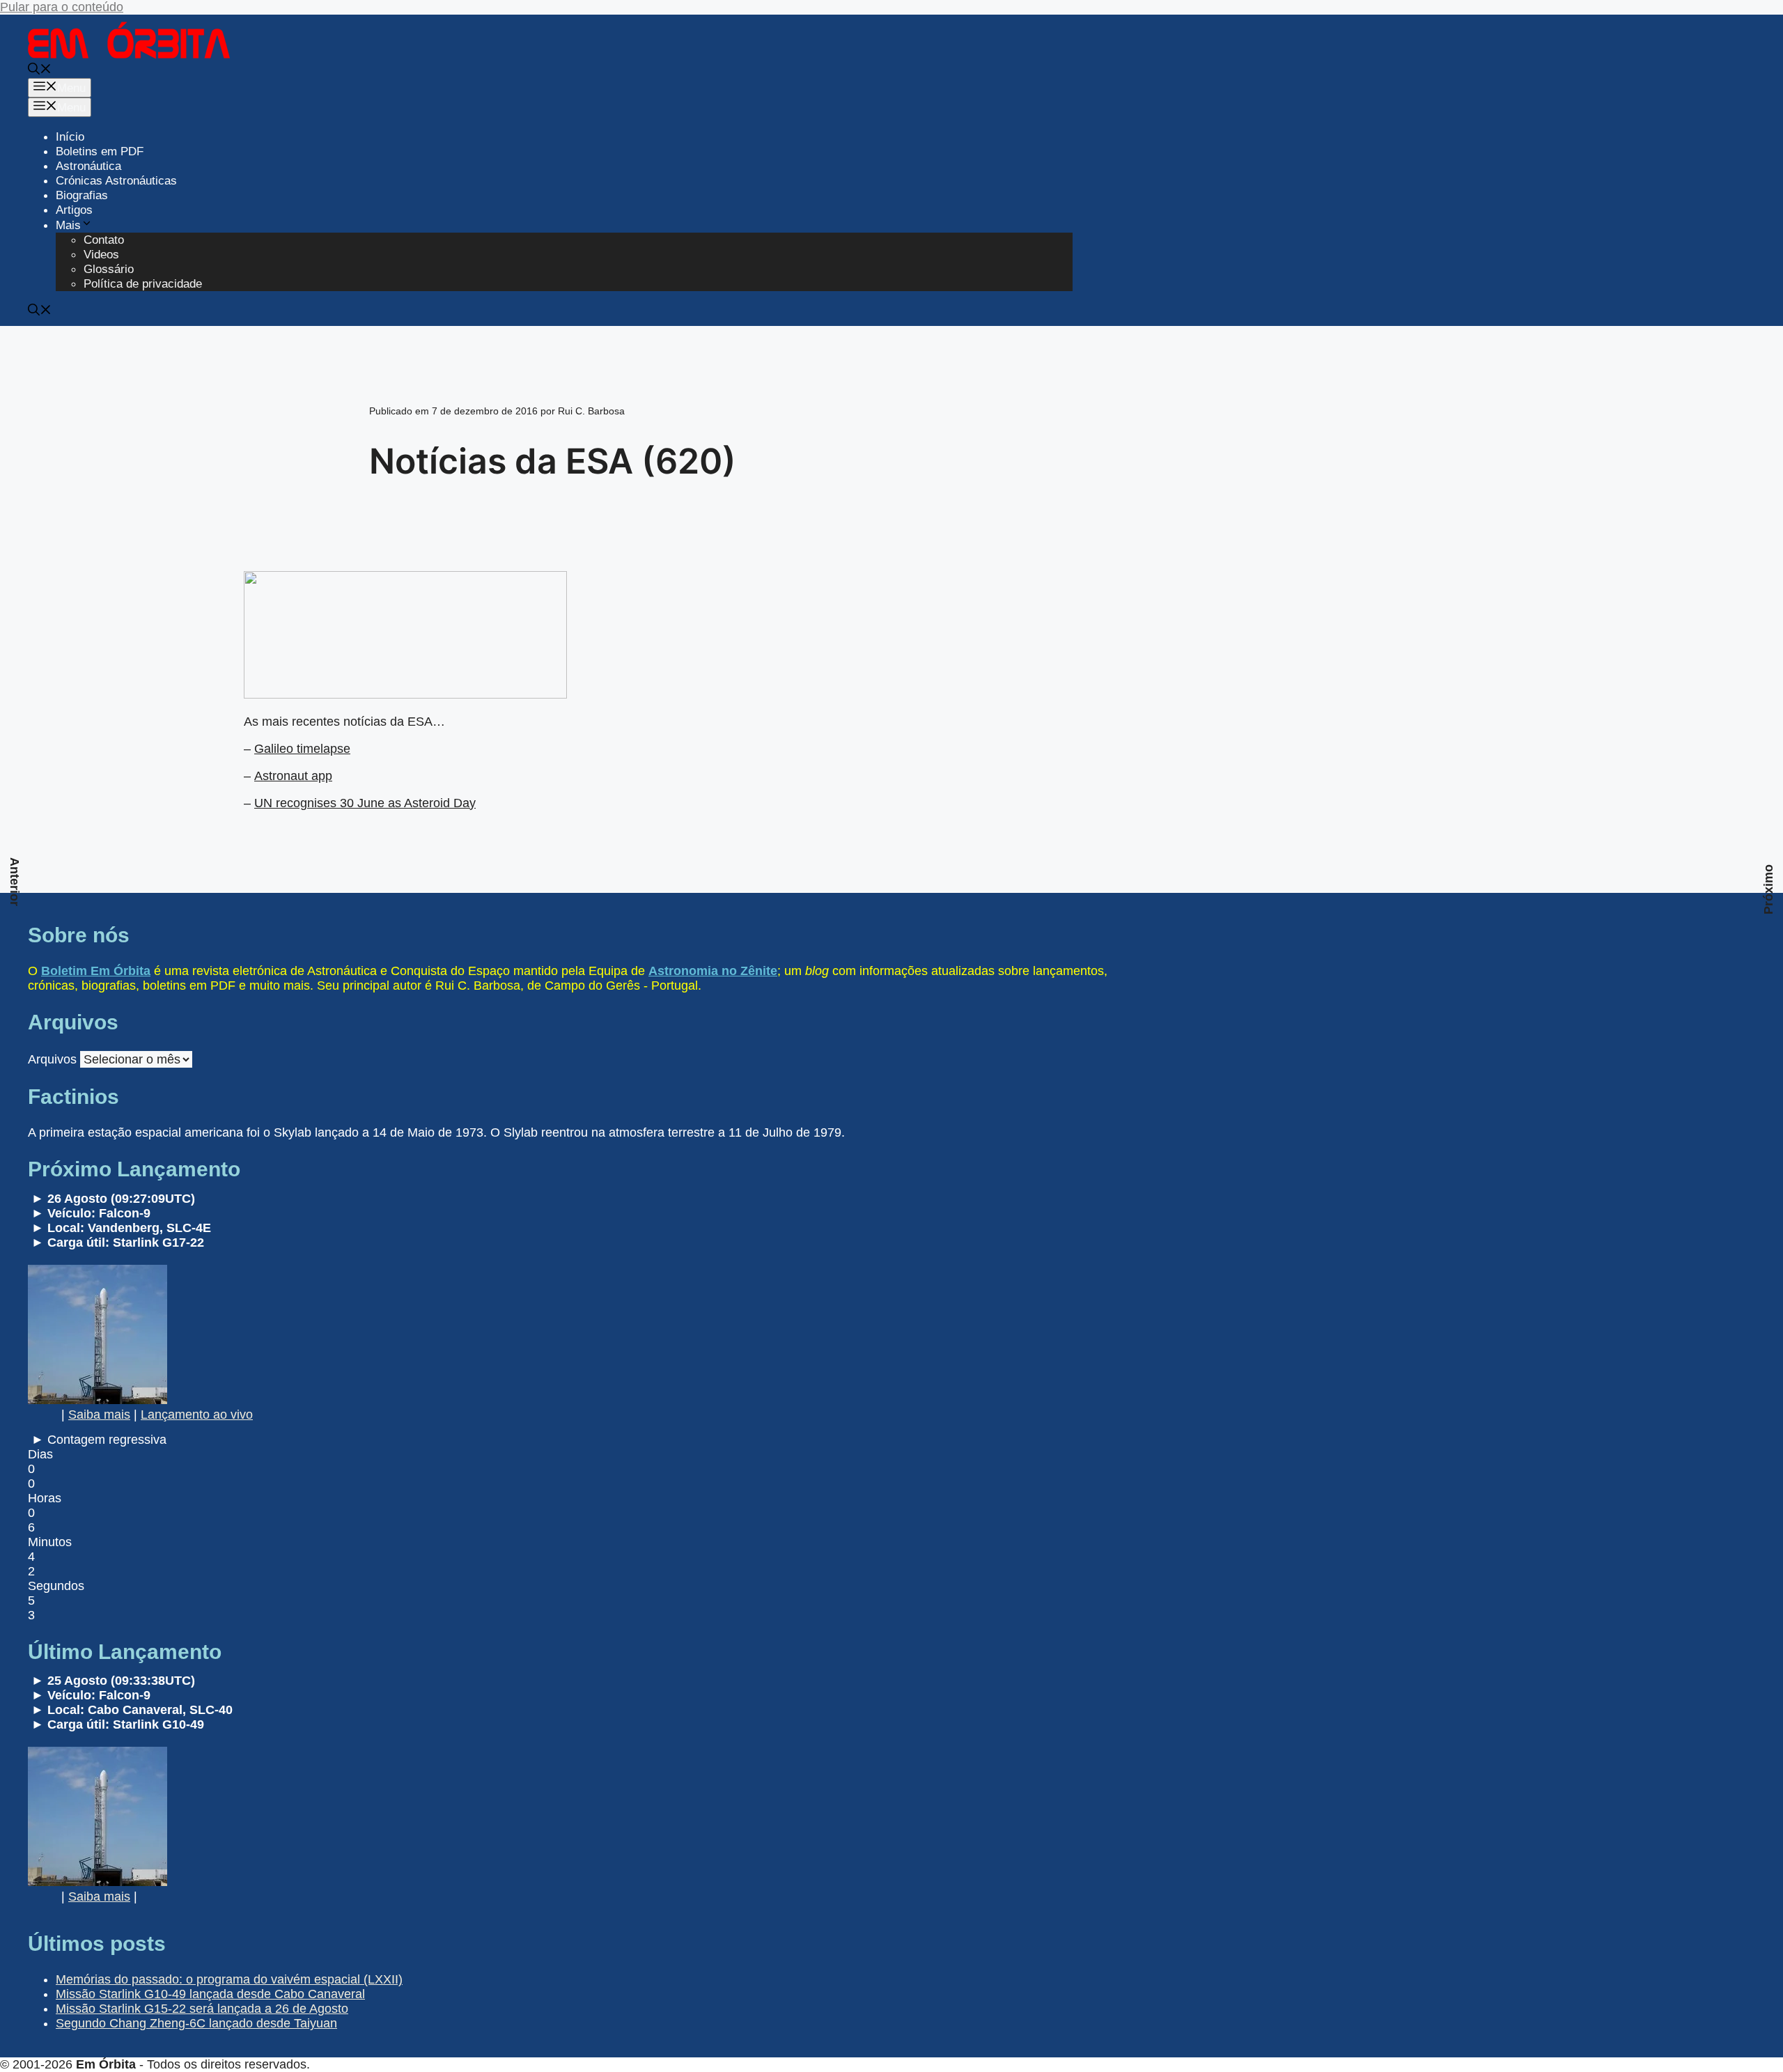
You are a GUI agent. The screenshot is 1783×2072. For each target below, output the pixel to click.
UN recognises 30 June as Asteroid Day (365, 803)
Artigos (74, 210)
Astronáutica (88, 166)
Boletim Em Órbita (96, 971)
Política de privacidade (143, 284)
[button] (40, 71)
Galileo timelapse (302, 749)
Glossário (109, 269)
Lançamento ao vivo (197, 1415)
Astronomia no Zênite (713, 971)
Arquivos (52, 1059)
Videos (101, 255)
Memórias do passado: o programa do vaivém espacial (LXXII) (229, 1979)
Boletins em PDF (100, 151)
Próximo (1768, 889)
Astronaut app (293, 776)
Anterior (15, 882)
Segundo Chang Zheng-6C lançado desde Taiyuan (196, 2023)
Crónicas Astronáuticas (116, 181)
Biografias (82, 195)
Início (70, 137)
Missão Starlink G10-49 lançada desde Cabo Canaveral (210, 1994)
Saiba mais (99, 1415)
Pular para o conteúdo (62, 7)
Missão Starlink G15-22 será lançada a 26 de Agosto (202, 2009)
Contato (104, 240)
